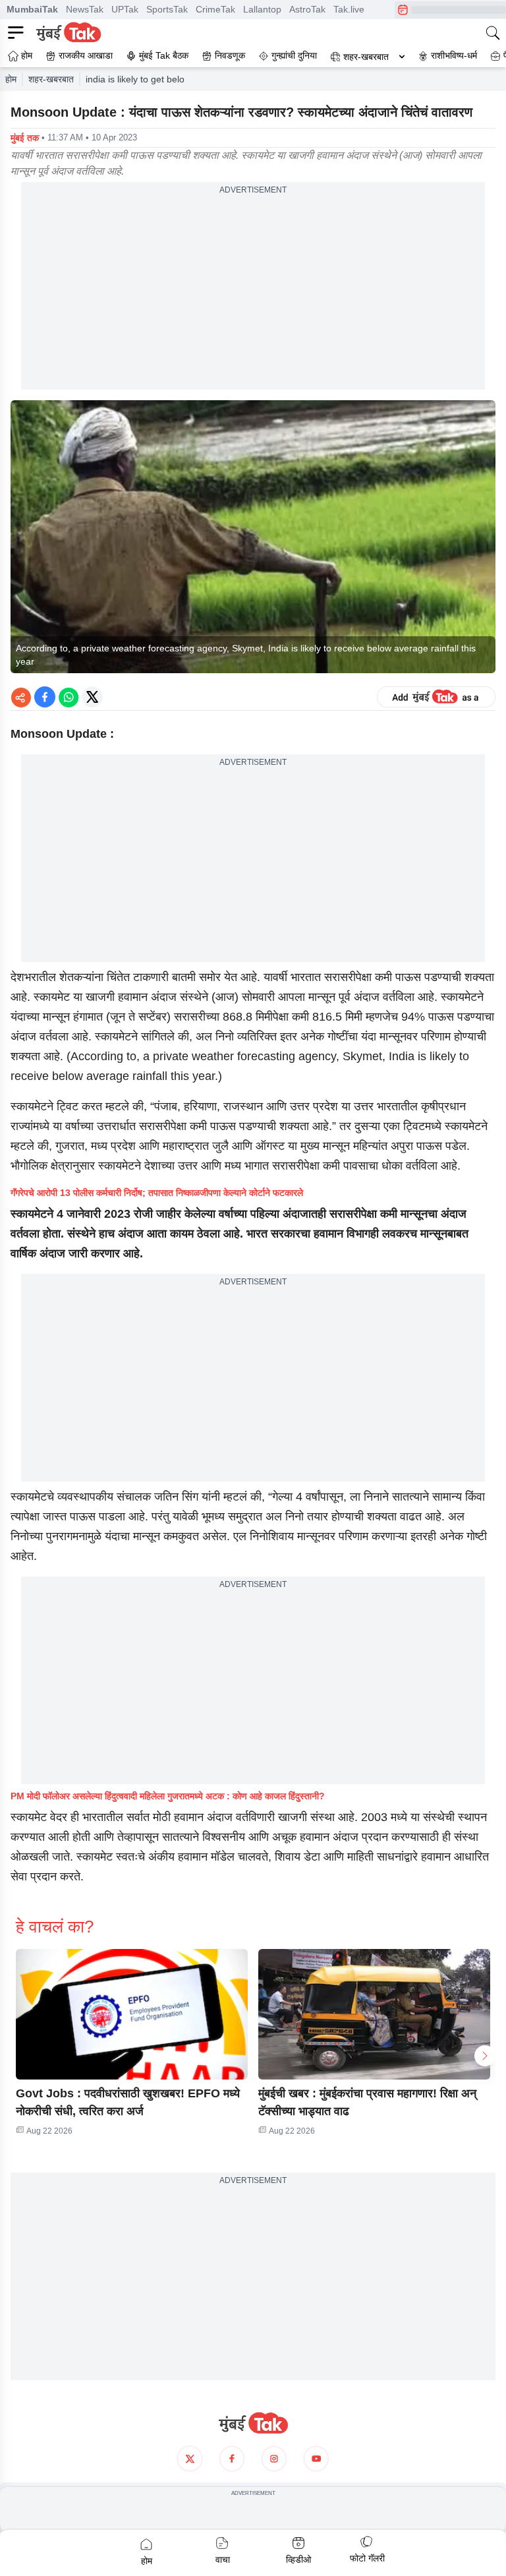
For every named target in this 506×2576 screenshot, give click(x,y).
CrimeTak (215, 9)
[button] (132, 2014)
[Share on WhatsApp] (69, 697)
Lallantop (262, 9)
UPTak (125, 9)
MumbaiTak (32, 9)
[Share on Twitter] (92, 697)
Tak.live (349, 9)
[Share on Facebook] (45, 697)
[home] (253, 2423)
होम (11, 79)
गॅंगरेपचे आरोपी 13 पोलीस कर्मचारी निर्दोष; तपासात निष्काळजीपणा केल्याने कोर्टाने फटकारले (157, 1193)
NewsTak (85, 9)
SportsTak (167, 9)
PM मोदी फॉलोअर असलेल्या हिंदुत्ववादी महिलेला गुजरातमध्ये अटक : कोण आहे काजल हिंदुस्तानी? (168, 1796)
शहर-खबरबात (366, 57)
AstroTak (307, 9)
